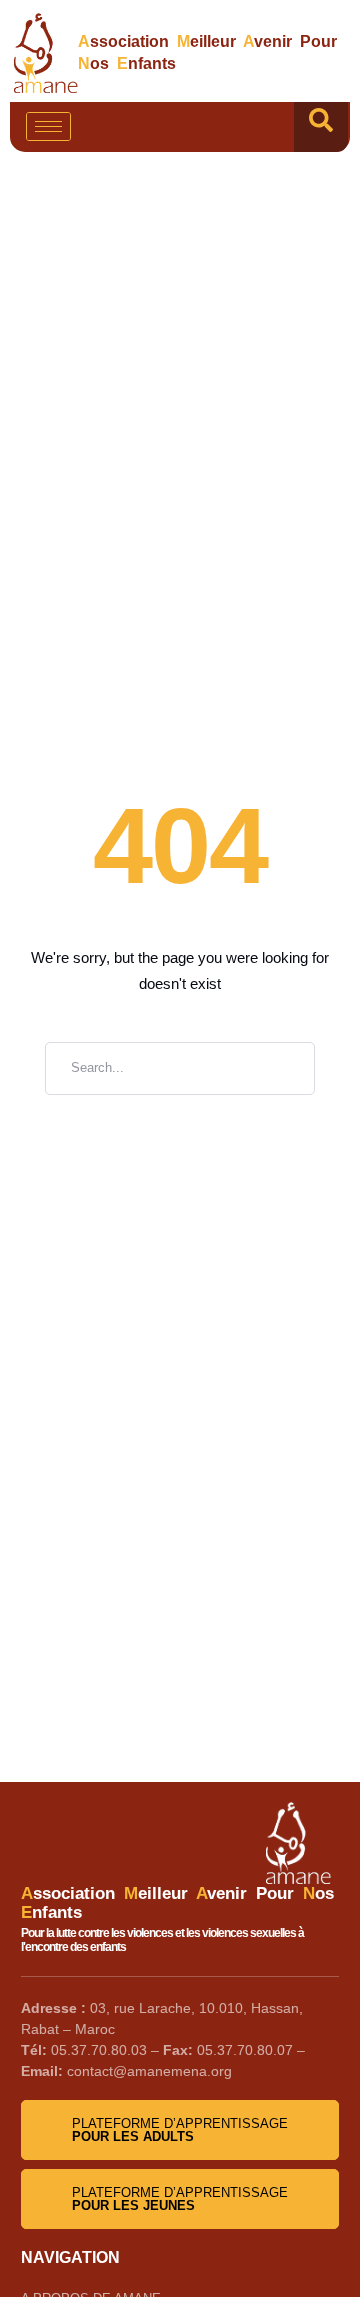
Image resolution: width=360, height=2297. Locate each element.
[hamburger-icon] (48, 126)
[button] (321, 127)
